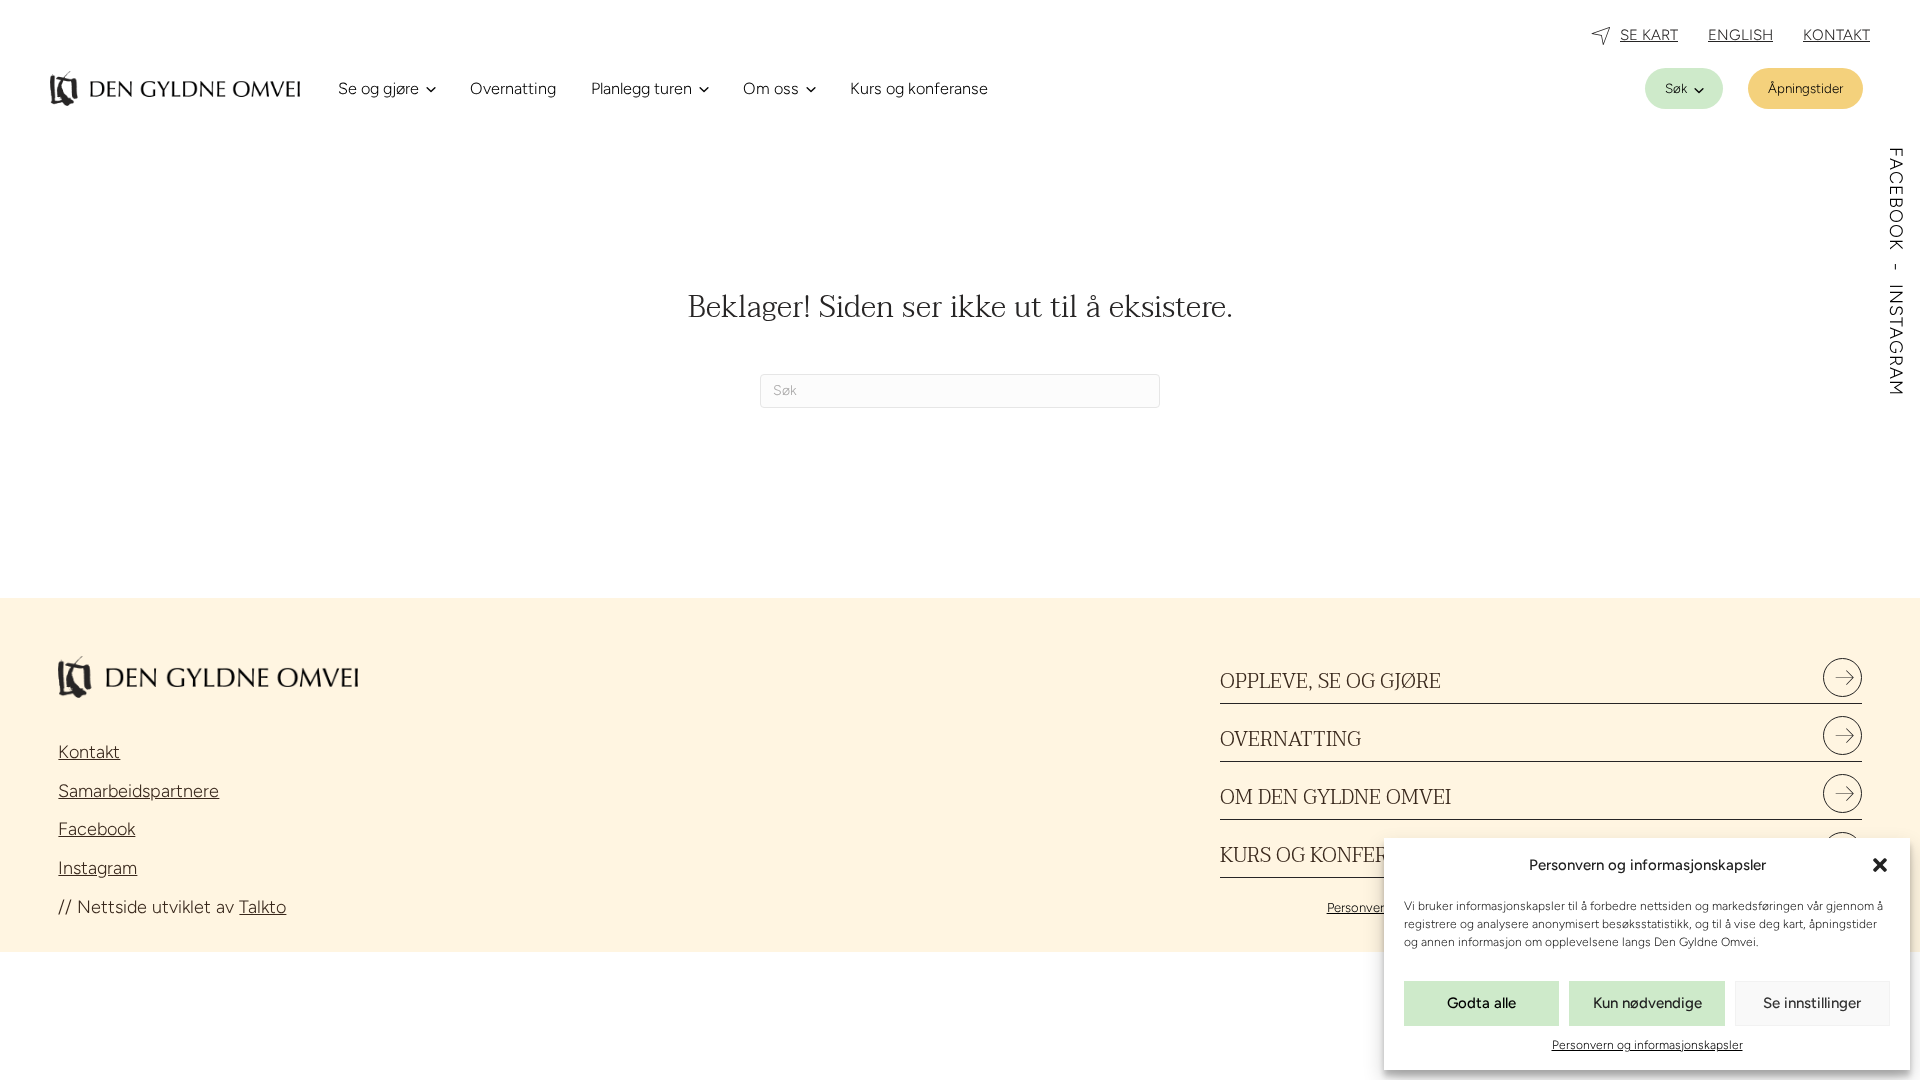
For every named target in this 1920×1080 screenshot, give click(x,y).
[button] (1880, 865)
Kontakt (89, 752)
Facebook (96, 829)
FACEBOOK (1896, 202)
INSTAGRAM (1896, 340)
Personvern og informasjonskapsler (1647, 1045)
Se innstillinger (1812, 1003)
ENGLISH (1740, 35)
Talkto (262, 907)
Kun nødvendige (1647, 1003)
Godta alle (1481, 1003)
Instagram (97, 868)
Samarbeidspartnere (138, 791)
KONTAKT (1836, 35)
